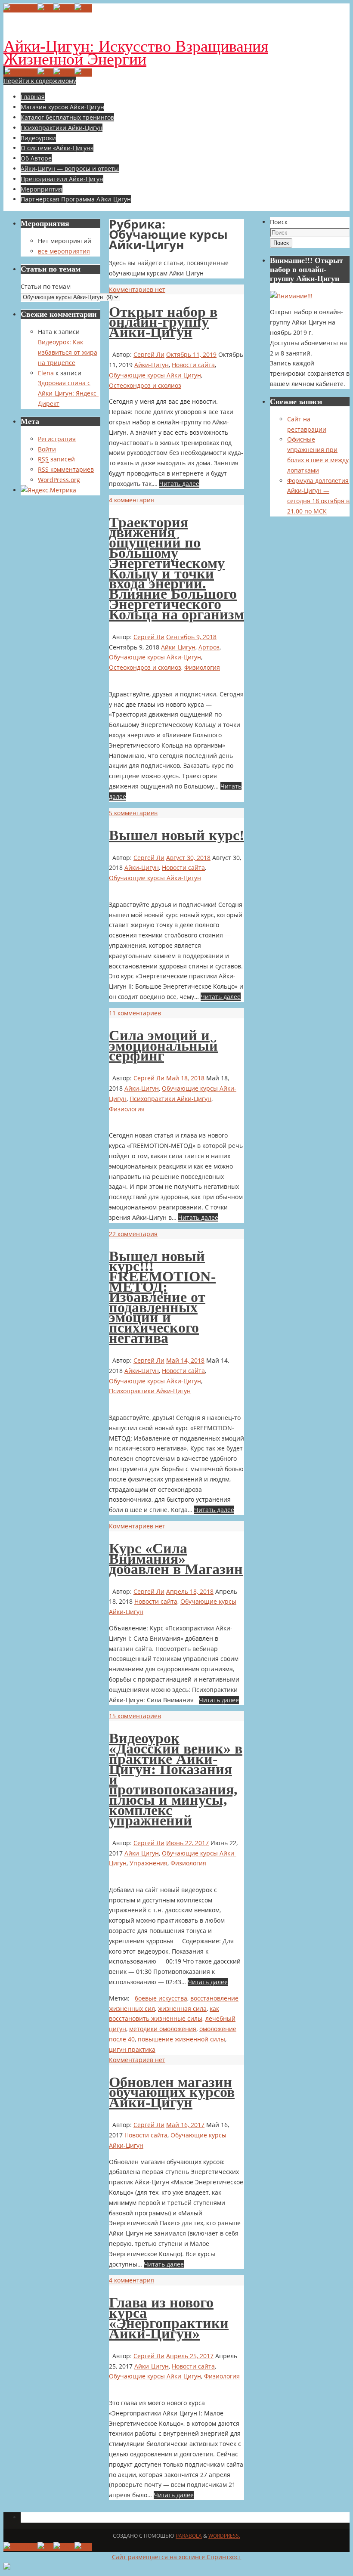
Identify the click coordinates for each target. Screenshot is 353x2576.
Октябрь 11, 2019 (191, 354)
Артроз (209, 647)
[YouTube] (20, 8)
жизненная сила (182, 2009)
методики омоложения (163, 2029)
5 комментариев (133, 813)
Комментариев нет (137, 289)
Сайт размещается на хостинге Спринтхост (177, 2557)
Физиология (202, 667)
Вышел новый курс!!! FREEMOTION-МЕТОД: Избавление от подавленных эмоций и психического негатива (162, 1297)
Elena (46, 373)
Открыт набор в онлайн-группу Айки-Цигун (163, 322)
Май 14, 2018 (185, 1360)
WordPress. (224, 2536)
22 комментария (133, 1234)
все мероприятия (64, 251)
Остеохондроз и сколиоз (145, 385)
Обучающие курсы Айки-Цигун (155, 375)
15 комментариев (135, 1716)
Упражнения (149, 1863)
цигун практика (132, 2049)
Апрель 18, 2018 (190, 1591)
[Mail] (64, 8)
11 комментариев (135, 1013)
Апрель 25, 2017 (190, 2356)
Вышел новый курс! (176, 835)
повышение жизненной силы (181, 2039)
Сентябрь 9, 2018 (191, 637)
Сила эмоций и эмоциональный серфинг (163, 1046)
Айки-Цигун (152, 365)
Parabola (189, 2536)
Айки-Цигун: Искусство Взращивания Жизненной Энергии (136, 53)
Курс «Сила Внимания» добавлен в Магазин (176, 1559)
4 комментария (132, 500)
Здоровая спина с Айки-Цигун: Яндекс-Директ (68, 393)
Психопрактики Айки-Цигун (170, 1099)
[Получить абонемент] (291, 296)
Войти (47, 449)
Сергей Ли (149, 354)
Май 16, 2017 (185, 2125)
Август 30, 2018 (188, 858)
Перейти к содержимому (40, 81)
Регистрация (57, 439)
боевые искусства (161, 1998)
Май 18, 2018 (185, 1078)
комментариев (66, 469)
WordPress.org (59, 480)
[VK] (45, 8)
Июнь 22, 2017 (187, 1843)
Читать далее (179, 484)
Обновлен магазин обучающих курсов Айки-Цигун (172, 2092)
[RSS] (83, 8)
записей (56, 459)
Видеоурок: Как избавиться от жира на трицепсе (68, 352)
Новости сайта (193, 365)
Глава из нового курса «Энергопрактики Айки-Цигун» (169, 2318)
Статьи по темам (46, 286)
